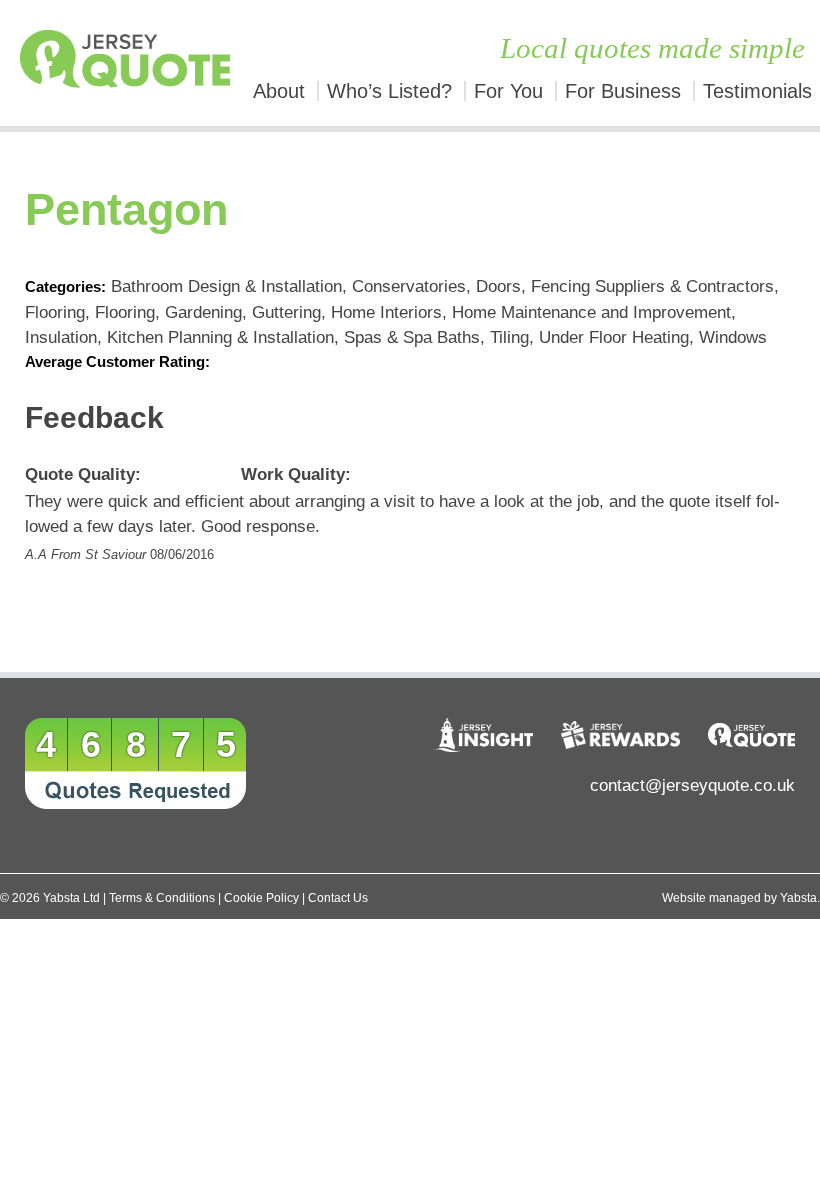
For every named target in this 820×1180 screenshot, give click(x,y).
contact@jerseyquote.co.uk (692, 785)
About (279, 91)
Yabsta (798, 898)
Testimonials (757, 91)
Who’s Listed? (389, 91)
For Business (623, 91)
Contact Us (338, 898)
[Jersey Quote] (102, 63)
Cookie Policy (261, 898)
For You (508, 91)
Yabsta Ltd (71, 898)
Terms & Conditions (162, 898)
